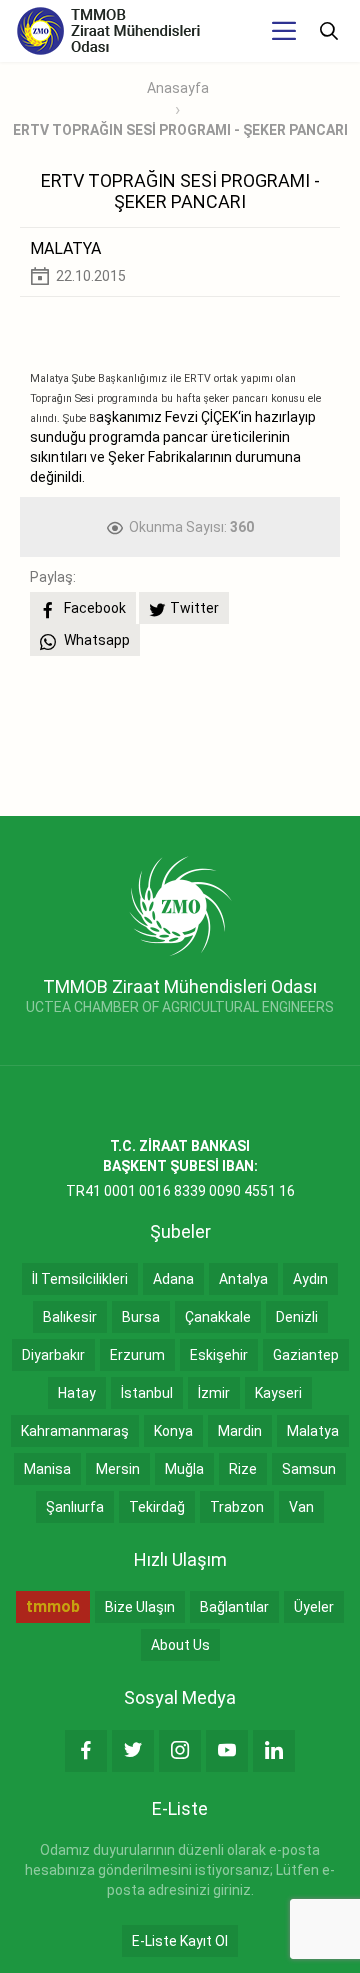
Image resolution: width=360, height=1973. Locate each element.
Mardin (240, 1431)
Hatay (77, 1393)
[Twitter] (133, 1751)
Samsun (309, 1469)
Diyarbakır (53, 1355)
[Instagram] (180, 1751)
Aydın (310, 1279)
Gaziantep (306, 1355)
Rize (243, 1469)
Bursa (141, 1317)
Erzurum (137, 1355)
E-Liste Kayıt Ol (180, 1941)
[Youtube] (227, 1751)
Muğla (184, 1469)
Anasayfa (178, 88)
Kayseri (278, 1393)
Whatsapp (95, 640)
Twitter (194, 608)
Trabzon (237, 1507)
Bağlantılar (234, 1607)
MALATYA (65, 248)
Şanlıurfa (75, 1507)
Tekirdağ (157, 1507)
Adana (173, 1279)
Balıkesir (70, 1317)
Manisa (47, 1469)
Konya (173, 1431)
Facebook (93, 608)
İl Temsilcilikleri (80, 1279)
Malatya (313, 1431)
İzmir (214, 1393)
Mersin (118, 1469)
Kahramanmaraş (75, 1431)
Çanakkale (218, 1317)
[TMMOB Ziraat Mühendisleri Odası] (180, 905)
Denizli (297, 1317)
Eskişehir (219, 1355)
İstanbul (147, 1393)
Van (301, 1507)
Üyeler (314, 1607)
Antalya (243, 1279)
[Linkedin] (274, 1751)
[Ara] (329, 31)
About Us (180, 1645)
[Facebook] (86, 1751)
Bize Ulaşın (140, 1607)
